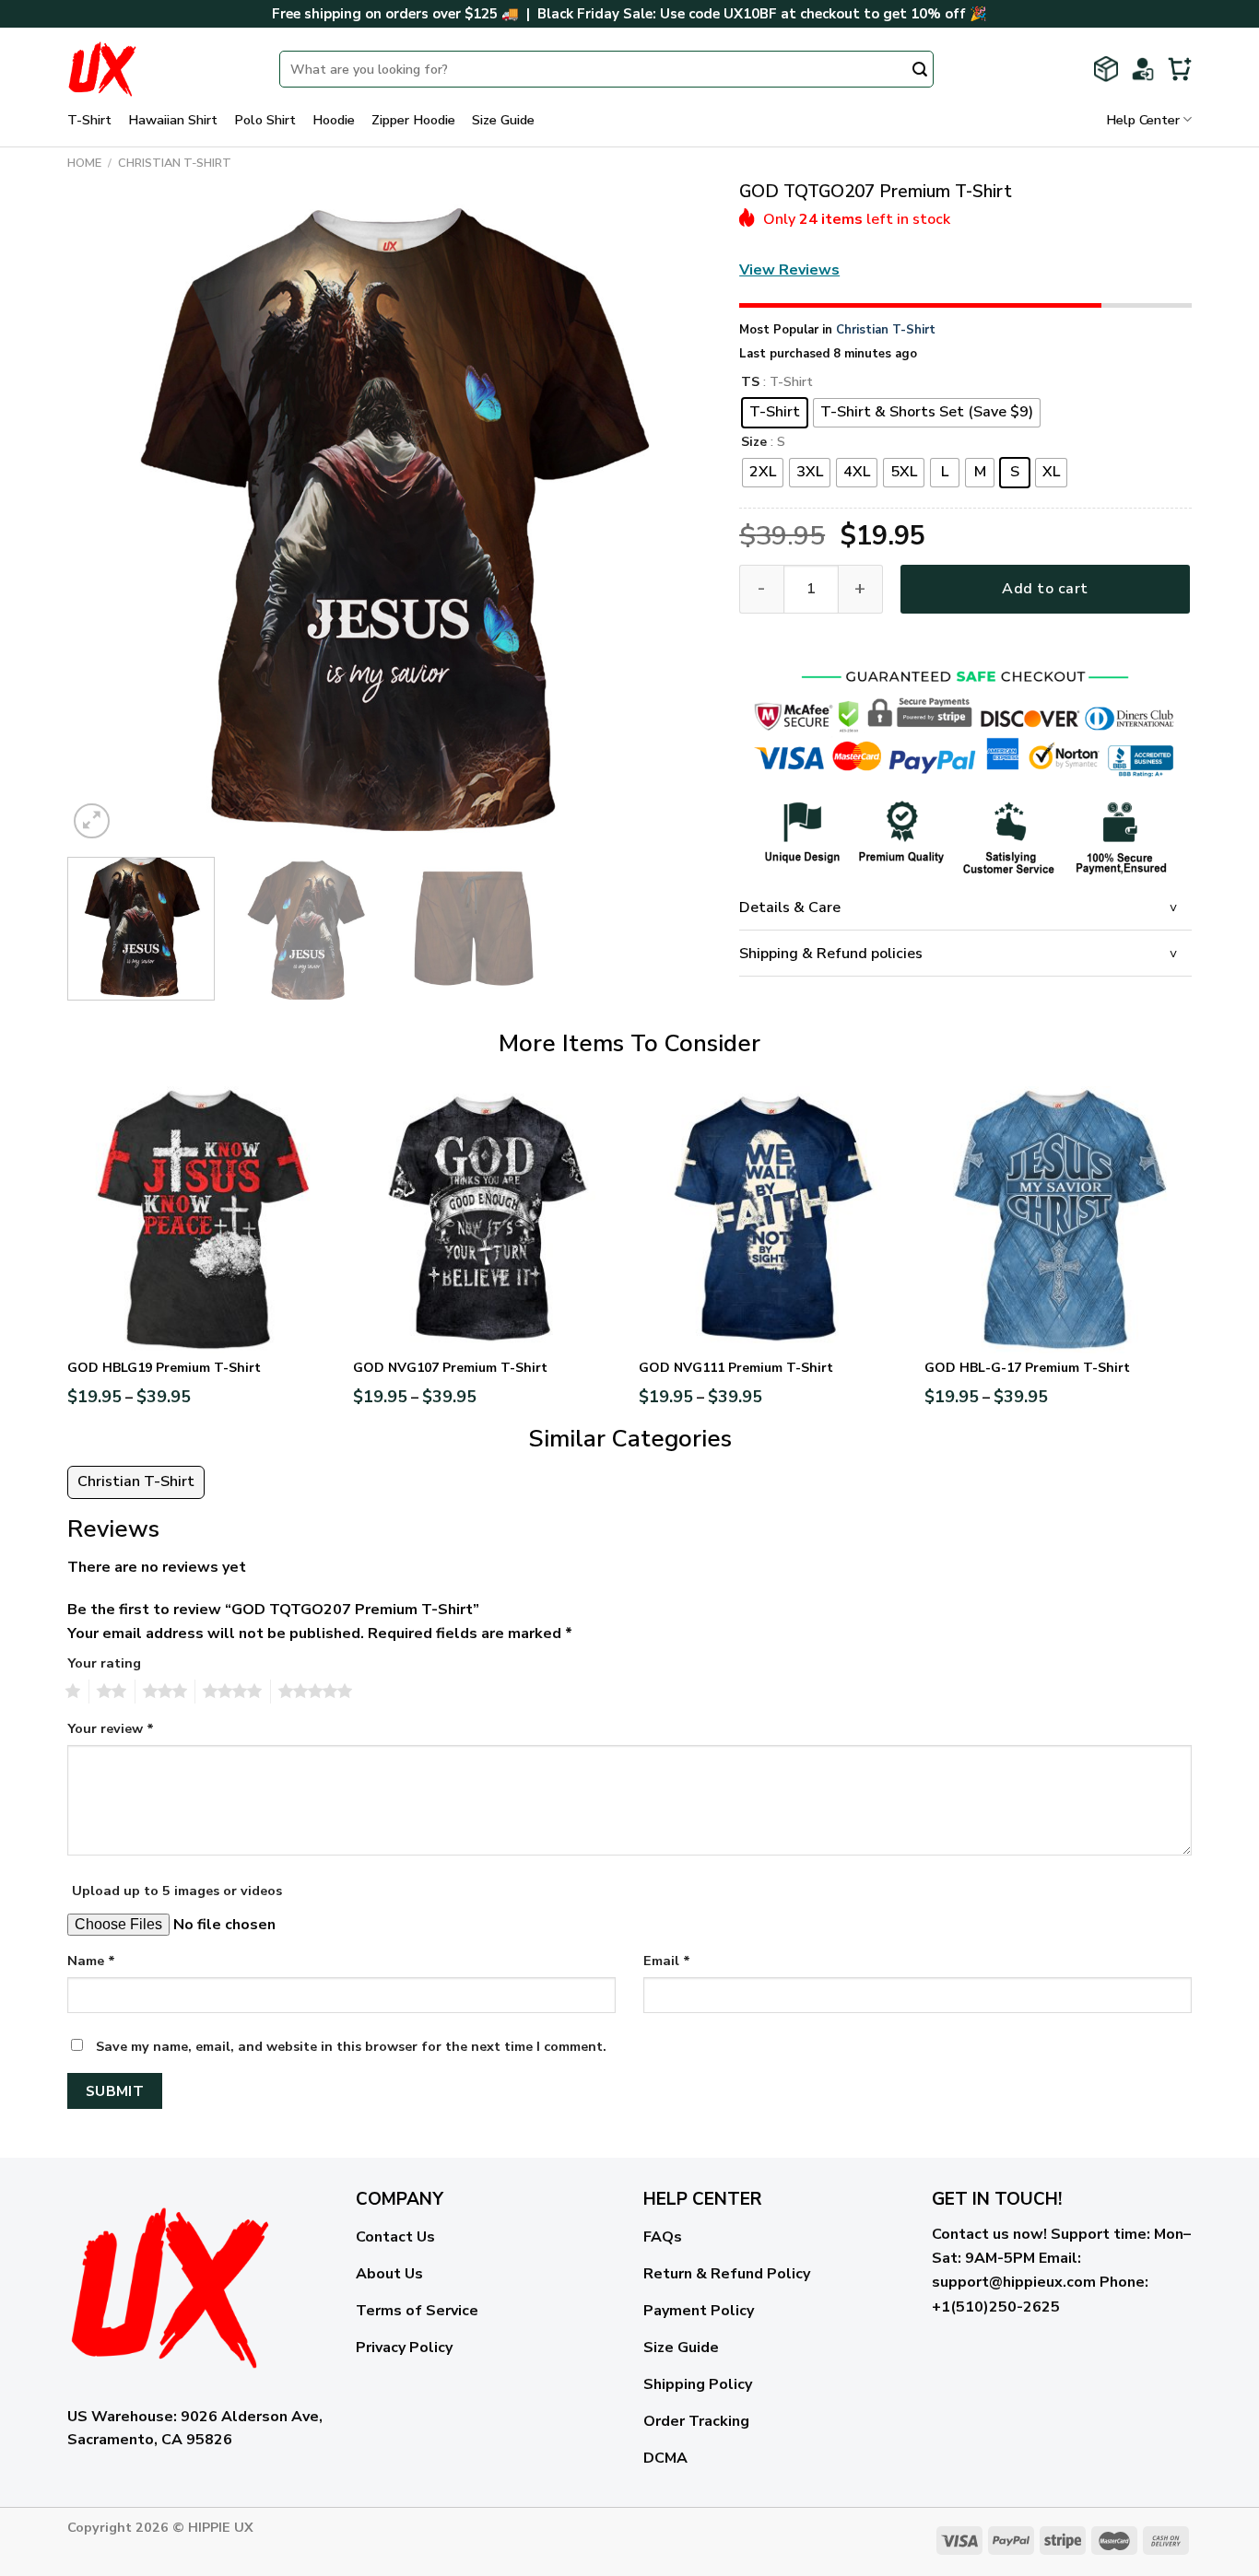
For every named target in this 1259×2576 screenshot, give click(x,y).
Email (667, 1961)
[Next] (676, 521)
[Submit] (920, 71)
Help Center (1143, 120)
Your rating (104, 1663)
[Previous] (103, 521)
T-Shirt (89, 120)
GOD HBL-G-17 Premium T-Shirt (1027, 1368)
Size (754, 443)
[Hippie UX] (159, 69)
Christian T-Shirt (175, 163)
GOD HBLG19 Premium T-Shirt (164, 1368)
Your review (111, 1728)
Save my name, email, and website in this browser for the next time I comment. (351, 2046)
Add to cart (1045, 589)
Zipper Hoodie (413, 120)
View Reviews (789, 270)
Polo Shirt (265, 120)
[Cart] (1180, 69)
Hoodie (334, 120)
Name (91, 1961)
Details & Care (790, 907)
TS (750, 383)
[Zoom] (92, 821)
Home (84, 163)
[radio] (775, 413)
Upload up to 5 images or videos (177, 1891)
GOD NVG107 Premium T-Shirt (450, 1368)
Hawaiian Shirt (173, 120)
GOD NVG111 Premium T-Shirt (736, 1368)
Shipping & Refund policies (831, 954)
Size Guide (503, 120)
